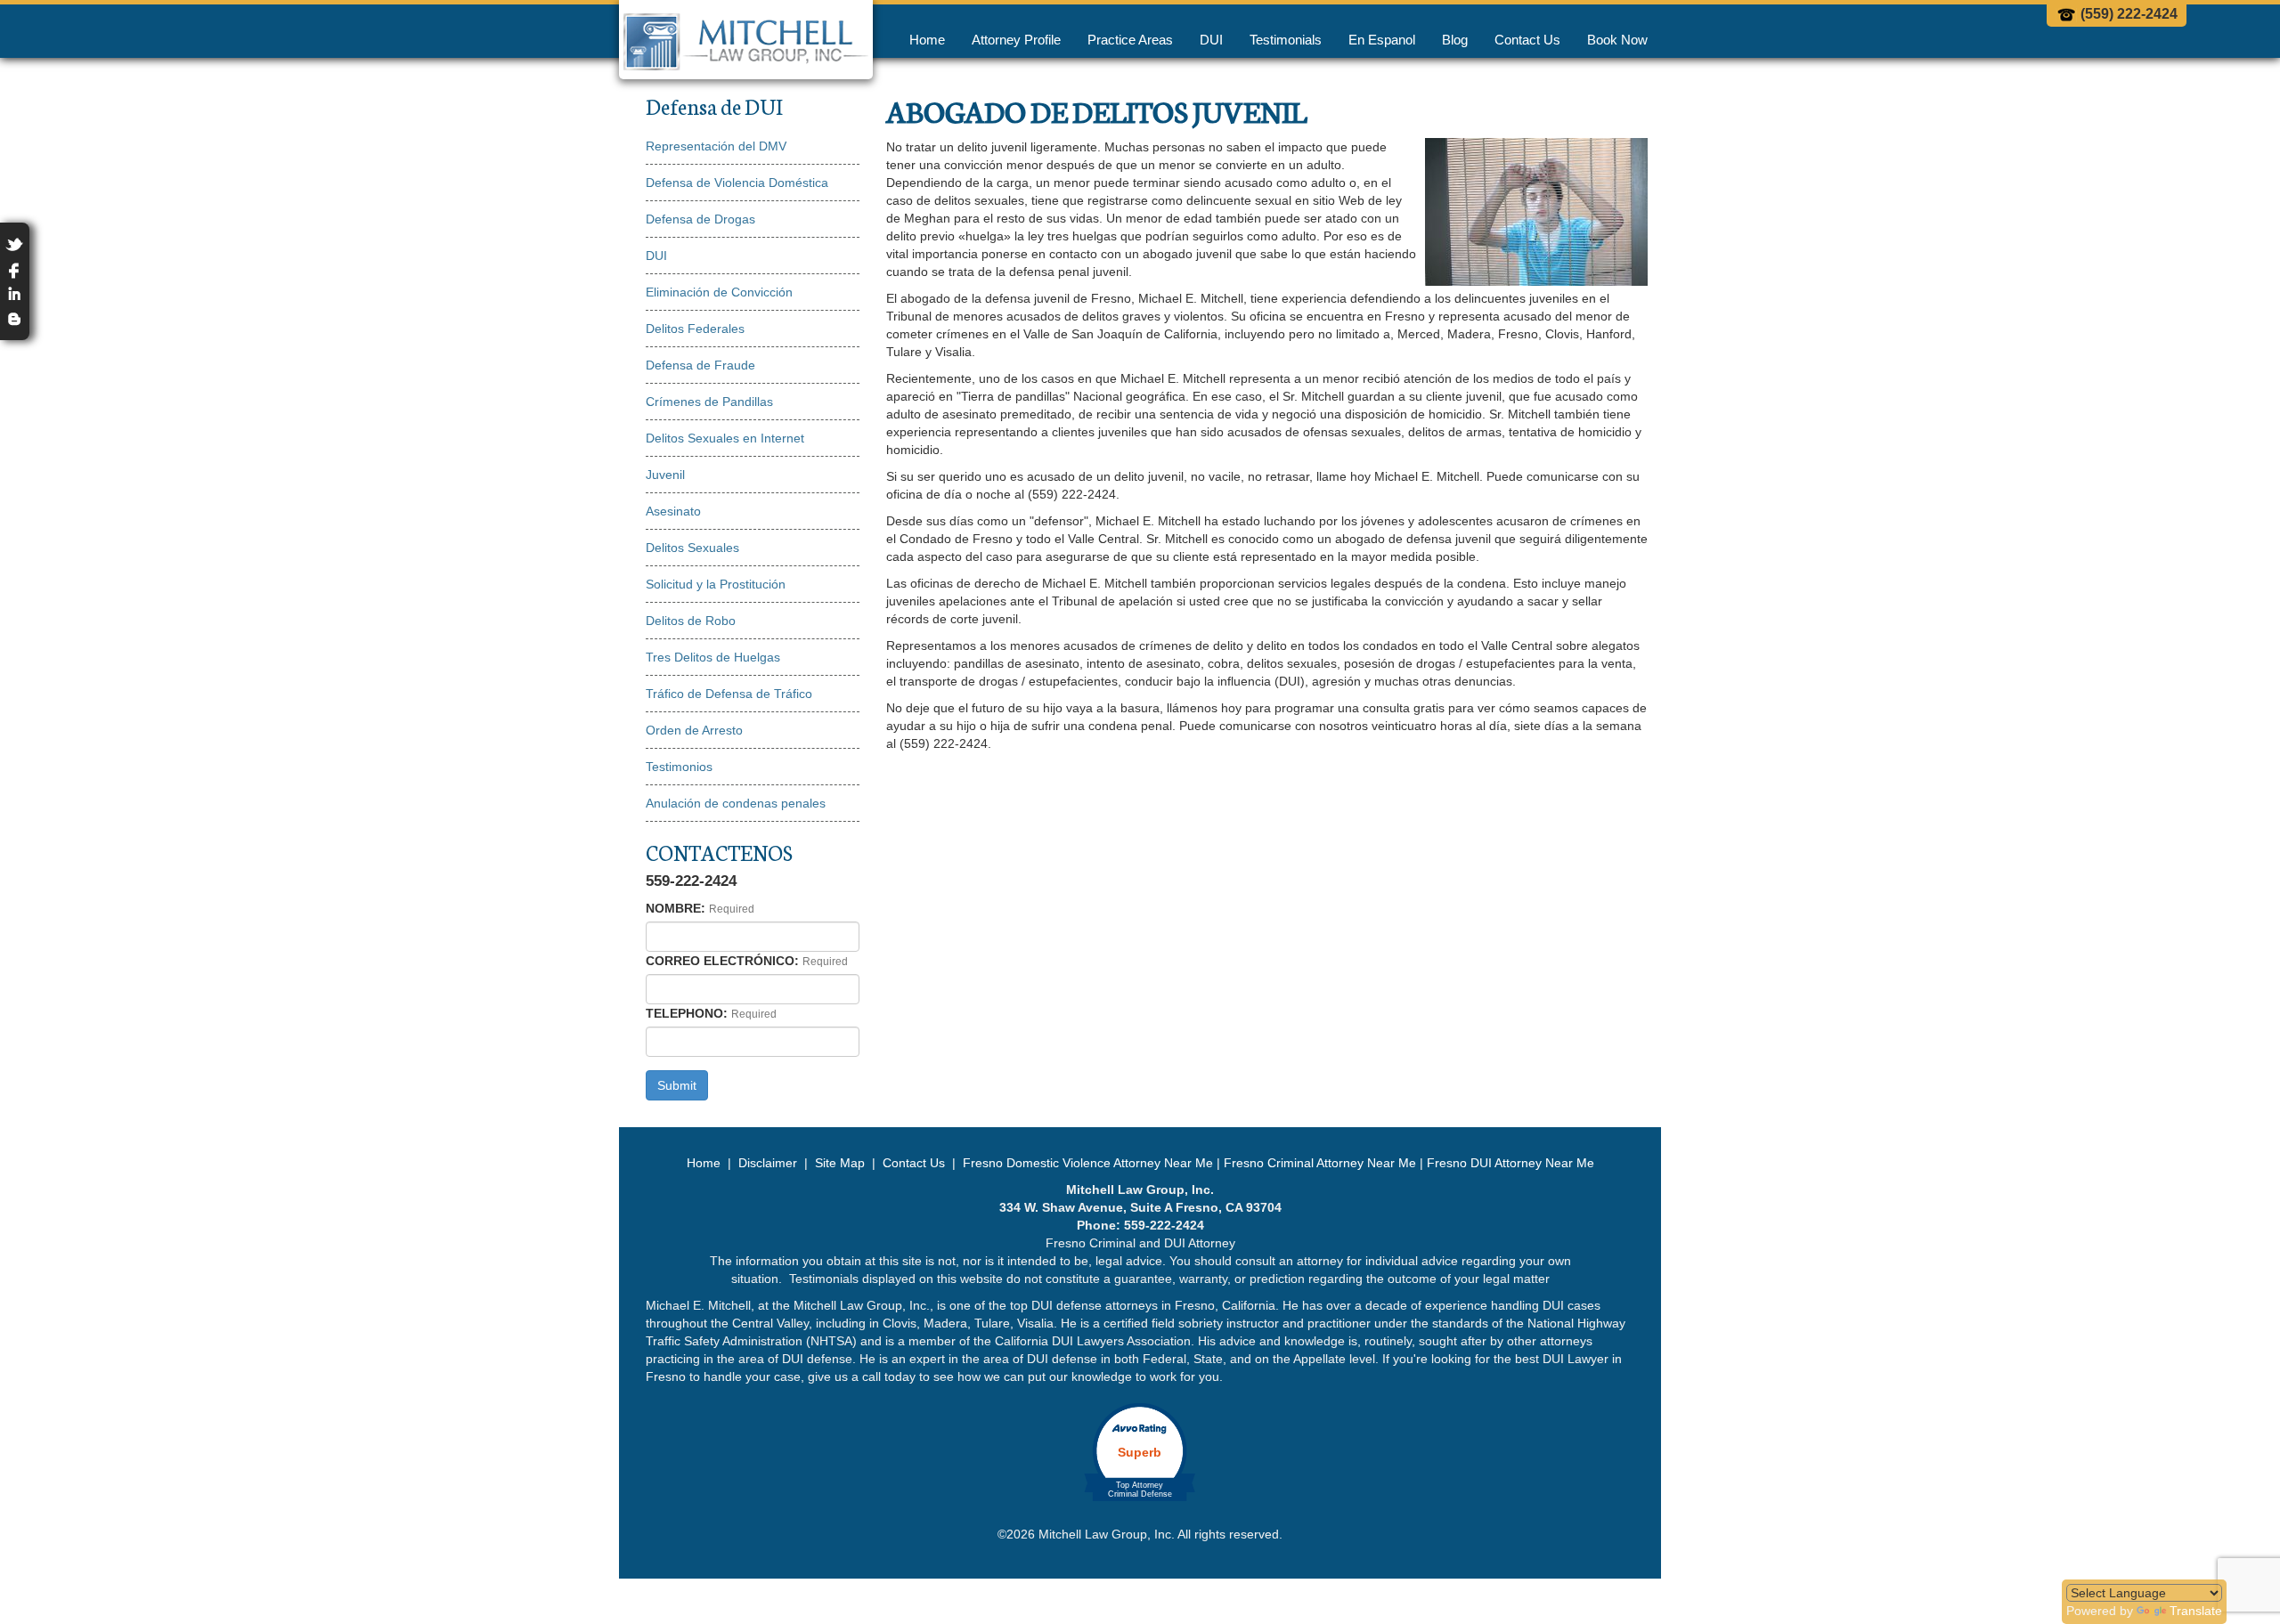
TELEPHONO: (687, 1013)
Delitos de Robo (691, 621)
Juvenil (665, 475)
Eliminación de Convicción (719, 292)
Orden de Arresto (694, 730)
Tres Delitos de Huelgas (713, 657)
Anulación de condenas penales (736, 803)
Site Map (840, 1163)
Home (927, 40)
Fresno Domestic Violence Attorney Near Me (1088, 1163)
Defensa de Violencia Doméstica (737, 183)
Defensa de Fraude (700, 365)
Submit (677, 1085)
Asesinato (673, 511)
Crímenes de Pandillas (709, 402)
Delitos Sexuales (692, 548)
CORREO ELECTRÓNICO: (722, 961)
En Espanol (1382, 40)
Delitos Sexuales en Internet (725, 438)
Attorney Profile (1016, 40)
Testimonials (1286, 40)
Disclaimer (768, 1163)
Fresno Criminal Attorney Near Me (1320, 1163)
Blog (1455, 40)
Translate (2196, 1611)
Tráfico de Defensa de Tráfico (729, 694)
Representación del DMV (716, 146)
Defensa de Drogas (700, 219)
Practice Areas (1130, 40)
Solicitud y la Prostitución (716, 584)
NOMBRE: (676, 908)
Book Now (1617, 40)
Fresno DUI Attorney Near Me (1510, 1163)
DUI (1211, 40)
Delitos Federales (695, 329)
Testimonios (679, 767)
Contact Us (1527, 40)
